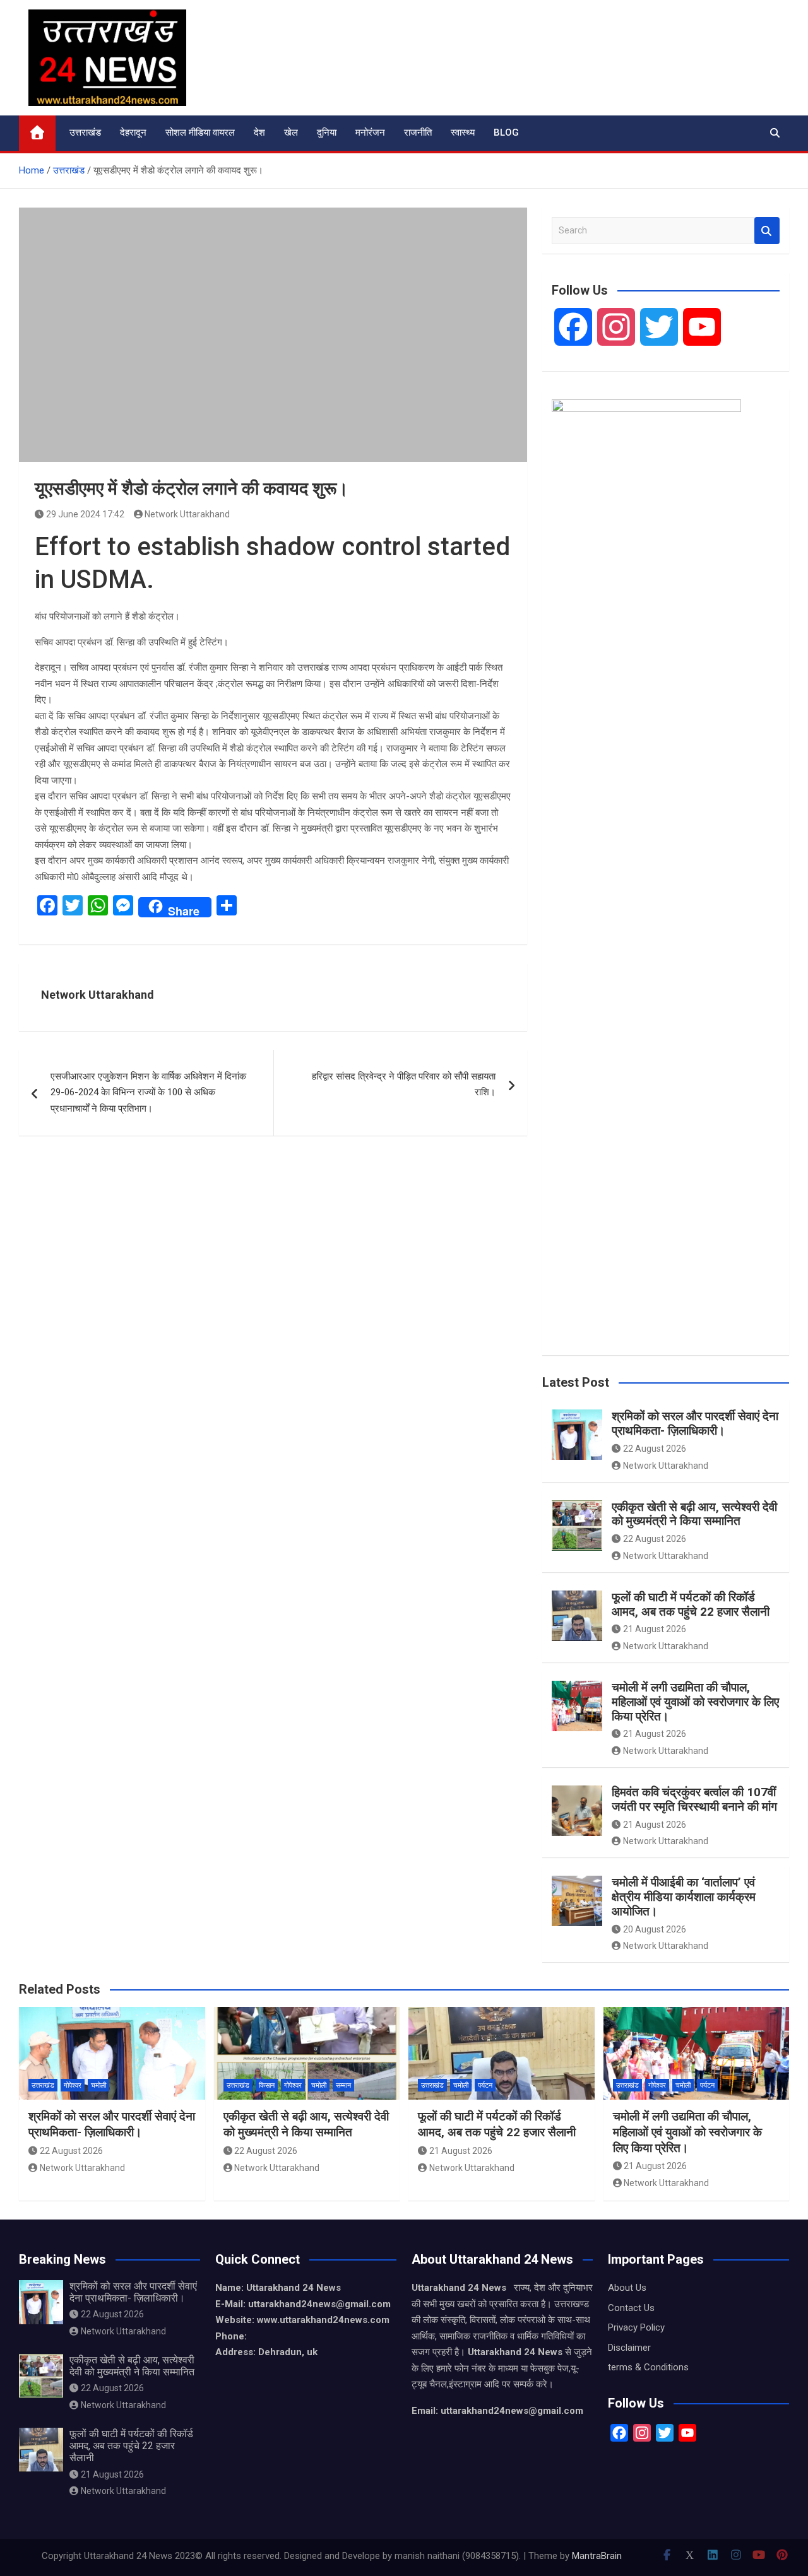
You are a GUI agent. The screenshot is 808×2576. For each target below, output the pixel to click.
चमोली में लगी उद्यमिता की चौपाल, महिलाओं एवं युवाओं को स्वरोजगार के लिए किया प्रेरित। (695, 1702)
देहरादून (133, 132)
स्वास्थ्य (463, 132)
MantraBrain (597, 2556)
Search (767, 231)
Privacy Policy (636, 2327)
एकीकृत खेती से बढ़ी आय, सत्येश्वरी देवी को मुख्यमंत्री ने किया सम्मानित (694, 1514)
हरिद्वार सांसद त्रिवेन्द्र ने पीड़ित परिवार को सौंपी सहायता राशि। (404, 1085)
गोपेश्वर (73, 2085)
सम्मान (343, 2085)
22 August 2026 (655, 1449)
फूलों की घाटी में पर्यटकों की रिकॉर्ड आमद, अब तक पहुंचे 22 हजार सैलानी (691, 1604)
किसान (267, 2085)
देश (259, 132)
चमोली (98, 2085)
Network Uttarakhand (187, 514)
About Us (627, 2288)
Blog (506, 132)
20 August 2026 (655, 1929)
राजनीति (418, 132)
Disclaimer (629, 2348)
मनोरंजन (370, 132)
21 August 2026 (655, 1629)
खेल (291, 132)
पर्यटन (485, 2085)
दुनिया (327, 132)
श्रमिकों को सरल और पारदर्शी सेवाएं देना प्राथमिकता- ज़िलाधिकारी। (695, 1423)
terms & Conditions (648, 2367)
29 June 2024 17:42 (85, 514)
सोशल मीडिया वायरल (200, 132)
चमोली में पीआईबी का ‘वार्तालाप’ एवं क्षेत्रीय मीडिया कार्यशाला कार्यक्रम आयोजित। (684, 1897)
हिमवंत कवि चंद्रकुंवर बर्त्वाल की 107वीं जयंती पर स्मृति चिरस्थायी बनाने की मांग (694, 1799)
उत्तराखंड (85, 132)
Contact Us (631, 2308)
